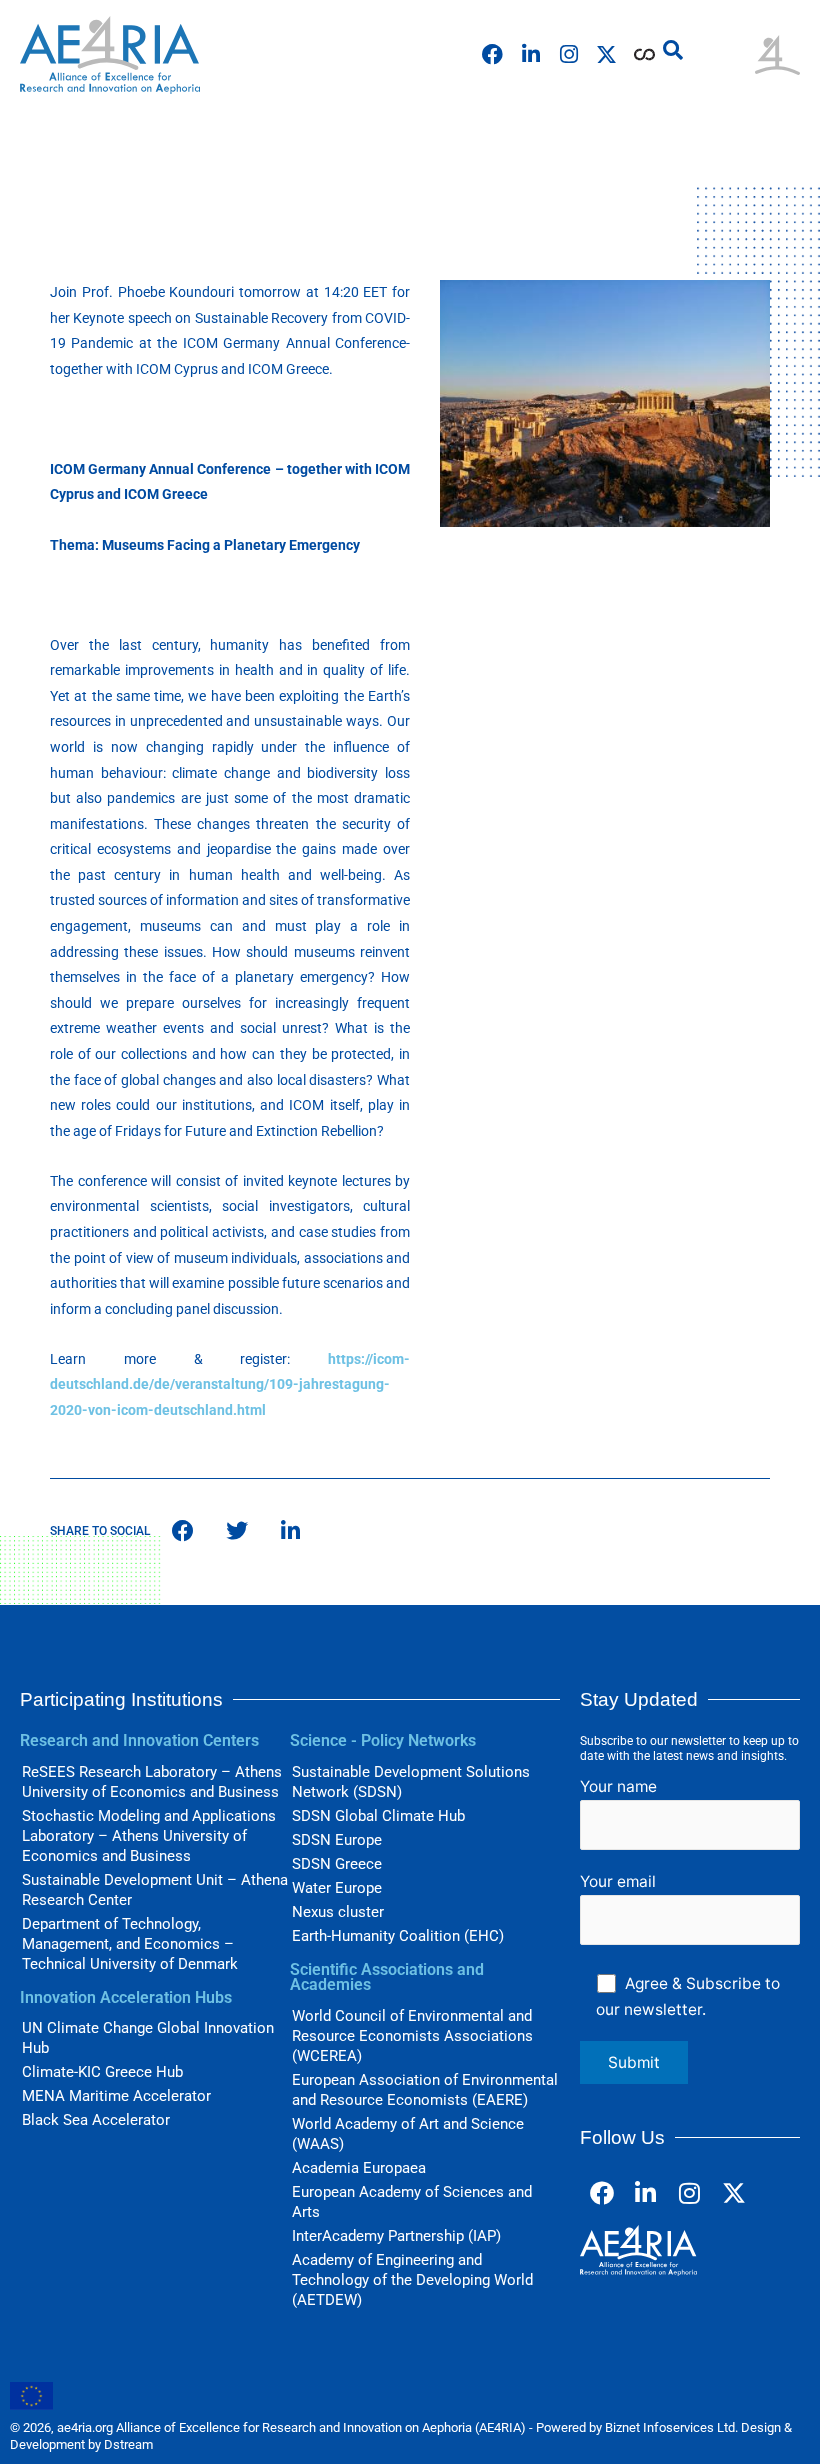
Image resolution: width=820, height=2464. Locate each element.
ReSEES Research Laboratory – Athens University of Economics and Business (152, 1782)
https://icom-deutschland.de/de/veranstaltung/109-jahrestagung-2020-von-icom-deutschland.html (230, 1384)
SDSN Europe (337, 1840)
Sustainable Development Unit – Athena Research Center (155, 1890)
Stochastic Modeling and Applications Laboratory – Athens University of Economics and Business (149, 1836)
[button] (673, 50)
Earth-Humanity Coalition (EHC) (398, 1936)
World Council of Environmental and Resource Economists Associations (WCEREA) (412, 2036)
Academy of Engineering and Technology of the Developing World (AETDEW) (412, 2280)
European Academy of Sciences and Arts (412, 2202)
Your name (618, 1786)
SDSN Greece (337, 1864)
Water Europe (337, 1888)
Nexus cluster (338, 1912)
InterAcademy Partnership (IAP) (396, 2236)
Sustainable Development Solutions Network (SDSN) (411, 1782)
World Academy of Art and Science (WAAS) (408, 2134)
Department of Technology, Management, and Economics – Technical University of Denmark (130, 1944)
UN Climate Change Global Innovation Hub (148, 2038)
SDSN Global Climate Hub (378, 1816)
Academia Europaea (359, 2168)
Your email (618, 1881)
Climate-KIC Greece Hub (102, 2072)
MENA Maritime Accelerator (116, 2096)
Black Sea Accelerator (96, 2120)
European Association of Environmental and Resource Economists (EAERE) (425, 2090)
